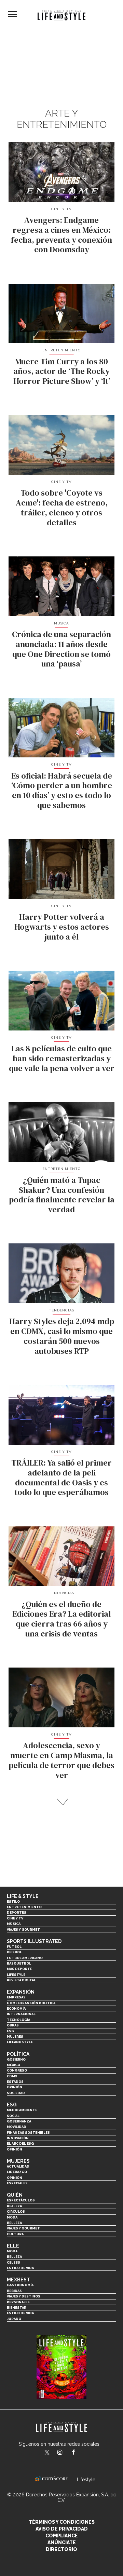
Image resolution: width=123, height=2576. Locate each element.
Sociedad (16, 2093)
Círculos (16, 2211)
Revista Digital (21, 1980)
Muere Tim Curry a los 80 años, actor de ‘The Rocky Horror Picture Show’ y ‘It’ (62, 371)
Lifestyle (16, 1975)
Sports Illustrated (34, 1941)
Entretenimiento (61, 350)
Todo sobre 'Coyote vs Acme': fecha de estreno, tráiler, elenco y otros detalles (62, 507)
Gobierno (16, 2059)
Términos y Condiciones (62, 2522)
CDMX (12, 2076)
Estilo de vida (20, 2268)
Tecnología (18, 2020)
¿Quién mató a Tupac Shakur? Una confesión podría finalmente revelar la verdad (62, 1195)
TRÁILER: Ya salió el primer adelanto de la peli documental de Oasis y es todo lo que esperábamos (61, 1477)
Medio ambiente (22, 2110)
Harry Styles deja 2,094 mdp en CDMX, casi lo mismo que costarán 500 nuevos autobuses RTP (62, 1336)
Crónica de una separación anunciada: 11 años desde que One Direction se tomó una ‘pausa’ (61, 649)
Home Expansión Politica (31, 2003)
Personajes (18, 2302)
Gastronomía (20, 2285)
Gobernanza (19, 2121)
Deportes (17, 1912)
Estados (15, 2082)
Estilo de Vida (20, 2313)
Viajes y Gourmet (23, 1930)
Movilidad (17, 2127)
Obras (13, 2025)
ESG (10, 2031)
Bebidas (14, 2291)
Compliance (62, 2536)
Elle (13, 2246)
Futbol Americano (25, 1958)
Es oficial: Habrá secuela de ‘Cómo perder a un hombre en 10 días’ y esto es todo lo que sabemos (62, 790)
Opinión (15, 2087)
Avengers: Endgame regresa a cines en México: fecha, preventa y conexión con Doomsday (61, 235)
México (13, 2065)
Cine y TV (61, 209)
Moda (12, 2217)
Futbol (14, 1947)
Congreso (17, 2070)
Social (13, 2116)
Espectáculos (21, 2200)
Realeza (14, 2206)
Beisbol (14, 1952)
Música (62, 623)
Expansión (21, 1992)
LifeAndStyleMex (79, 2453)
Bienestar (17, 2308)
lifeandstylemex (66, 2453)
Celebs (13, 2262)
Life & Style (23, 1896)
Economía (16, 2008)
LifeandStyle (20, 2042)
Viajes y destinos (24, 2296)
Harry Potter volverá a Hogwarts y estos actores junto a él (62, 927)
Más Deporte (19, 1969)
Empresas (16, 1997)
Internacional (21, 2014)
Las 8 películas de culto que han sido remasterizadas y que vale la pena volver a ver (62, 1058)
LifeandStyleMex (47, 2453)
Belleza (14, 2223)
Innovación (18, 2138)
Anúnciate (62, 2543)
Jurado (14, 2319)
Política (18, 2054)
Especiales (17, 2183)
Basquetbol (19, 1963)
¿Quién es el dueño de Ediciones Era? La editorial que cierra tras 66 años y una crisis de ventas (61, 1619)
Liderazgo (17, 2172)
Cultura (15, 2234)
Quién (15, 2195)
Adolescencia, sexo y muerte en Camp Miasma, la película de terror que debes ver (61, 1760)
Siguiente (62, 1802)
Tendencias (61, 1310)
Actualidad (18, 2166)
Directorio (61, 2549)
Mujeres (15, 2036)
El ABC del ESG (20, 2143)
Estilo (13, 1901)
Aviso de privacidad (62, 2529)
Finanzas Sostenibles (28, 2133)
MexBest (18, 2280)
